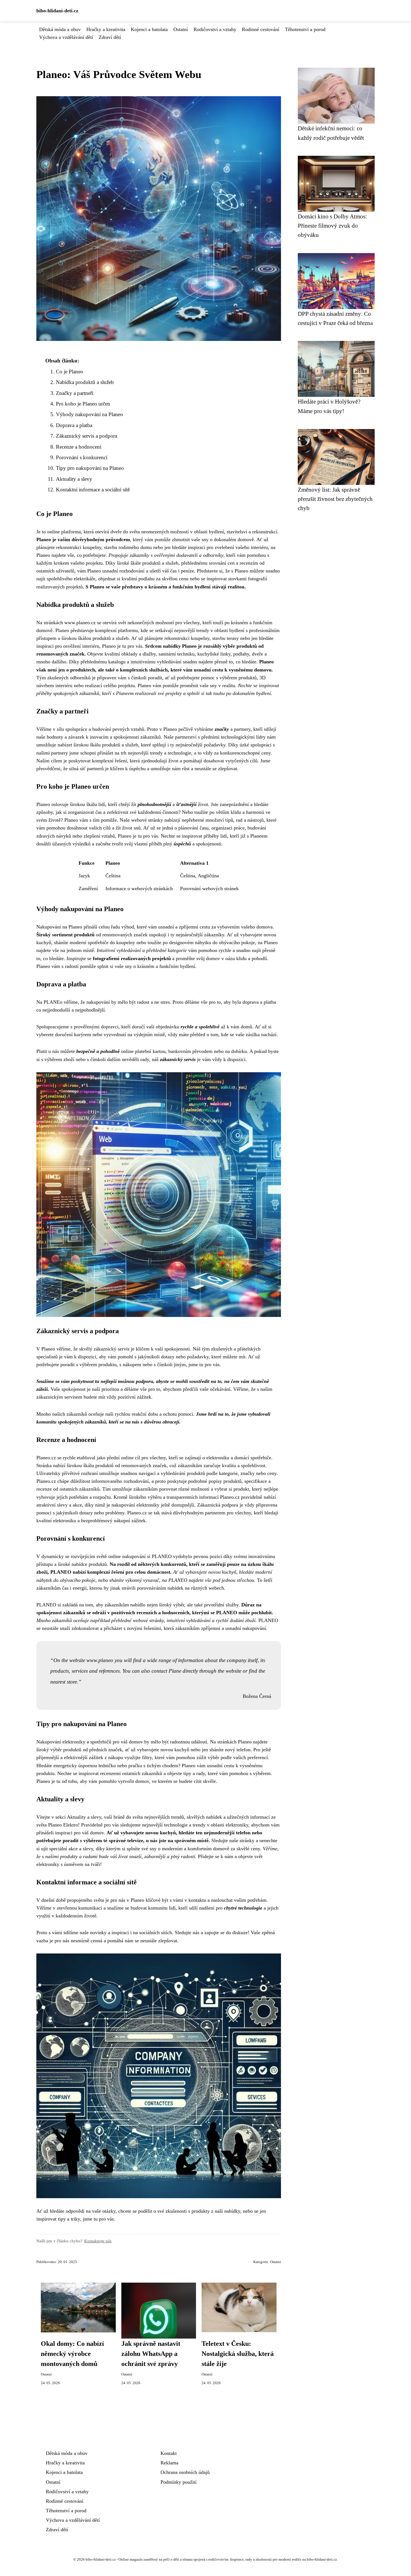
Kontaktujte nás (98, 2241)
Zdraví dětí (110, 37)
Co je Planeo (70, 372)
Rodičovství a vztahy (215, 29)
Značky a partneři (75, 393)
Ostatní (181, 29)
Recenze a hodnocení (79, 447)
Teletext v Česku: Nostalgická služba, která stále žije (238, 2354)
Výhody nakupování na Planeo (89, 414)
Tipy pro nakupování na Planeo (90, 468)
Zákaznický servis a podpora (87, 436)
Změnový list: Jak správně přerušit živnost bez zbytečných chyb (335, 499)
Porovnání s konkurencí (82, 457)
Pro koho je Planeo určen (83, 404)
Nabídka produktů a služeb (85, 382)
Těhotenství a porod (305, 29)
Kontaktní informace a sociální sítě (93, 490)
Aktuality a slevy (74, 479)
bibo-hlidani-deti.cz (57, 11)
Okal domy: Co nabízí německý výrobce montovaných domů (72, 2354)
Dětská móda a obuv (60, 29)
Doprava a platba (74, 425)
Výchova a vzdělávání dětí (66, 37)
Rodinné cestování (261, 29)
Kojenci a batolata (149, 29)
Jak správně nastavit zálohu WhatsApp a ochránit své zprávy (151, 2354)
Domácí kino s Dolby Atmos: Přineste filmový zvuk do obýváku (332, 226)
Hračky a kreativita (106, 29)
